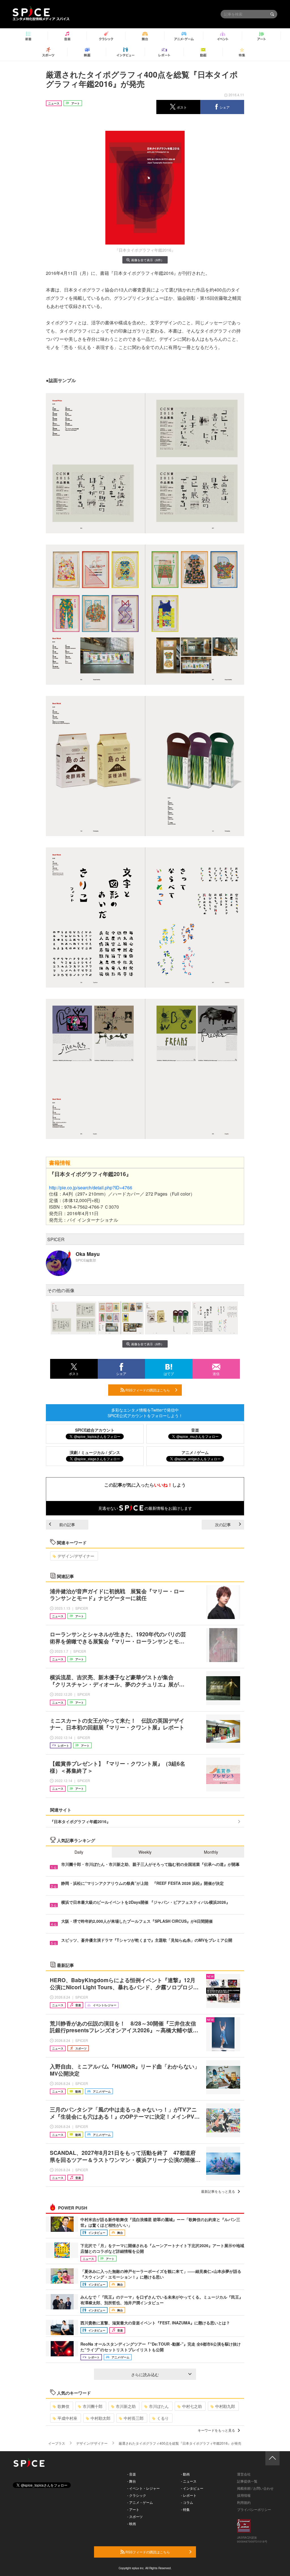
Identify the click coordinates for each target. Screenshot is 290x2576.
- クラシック (137, 2495)
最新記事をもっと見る (218, 2191)
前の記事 (67, 1524)
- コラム (187, 2502)
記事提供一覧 (247, 2481)
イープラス (57, 2443)
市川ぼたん (159, 2406)
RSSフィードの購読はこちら (147, 1390)
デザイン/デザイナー (76, 1556)
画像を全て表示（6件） (148, 260)
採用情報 (244, 2495)
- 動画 (185, 2474)
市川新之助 (126, 2406)
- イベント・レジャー (143, 2488)
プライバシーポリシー (254, 2509)
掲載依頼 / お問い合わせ (255, 2488)
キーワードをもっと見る (216, 2430)
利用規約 (244, 2502)
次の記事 (223, 1524)
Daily (79, 1852)
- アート (133, 2509)
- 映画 (132, 2523)
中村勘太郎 (101, 2418)
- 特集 (185, 2509)
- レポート (189, 2495)
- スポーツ (135, 2516)
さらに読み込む (145, 2374)
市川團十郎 (93, 2406)
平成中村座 (67, 2418)
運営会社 (244, 2474)
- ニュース (189, 2481)
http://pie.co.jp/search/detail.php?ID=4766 (91, 1188)
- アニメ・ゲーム (140, 2502)
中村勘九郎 (225, 2406)
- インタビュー (192, 2488)
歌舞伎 (63, 2406)
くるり (163, 2418)
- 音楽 (132, 2474)
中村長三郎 (134, 2418)
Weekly (145, 1852)
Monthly (211, 1852)
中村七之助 (192, 2406)
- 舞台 (132, 2481)
